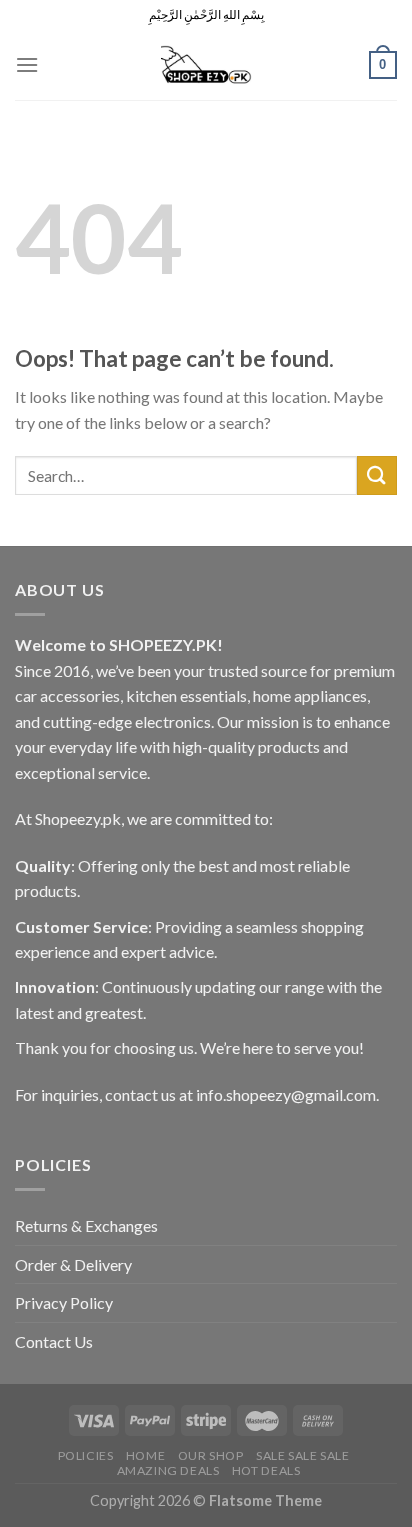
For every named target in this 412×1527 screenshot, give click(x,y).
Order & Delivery (73, 1264)
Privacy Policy (64, 1302)
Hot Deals (266, 1470)
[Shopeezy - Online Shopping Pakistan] (206, 65)
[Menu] (27, 64)
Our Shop (211, 1455)
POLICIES (86, 1455)
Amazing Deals (168, 1470)
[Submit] (377, 475)
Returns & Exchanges (86, 1225)
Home (145, 1455)
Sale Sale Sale (303, 1455)
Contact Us (54, 1341)
